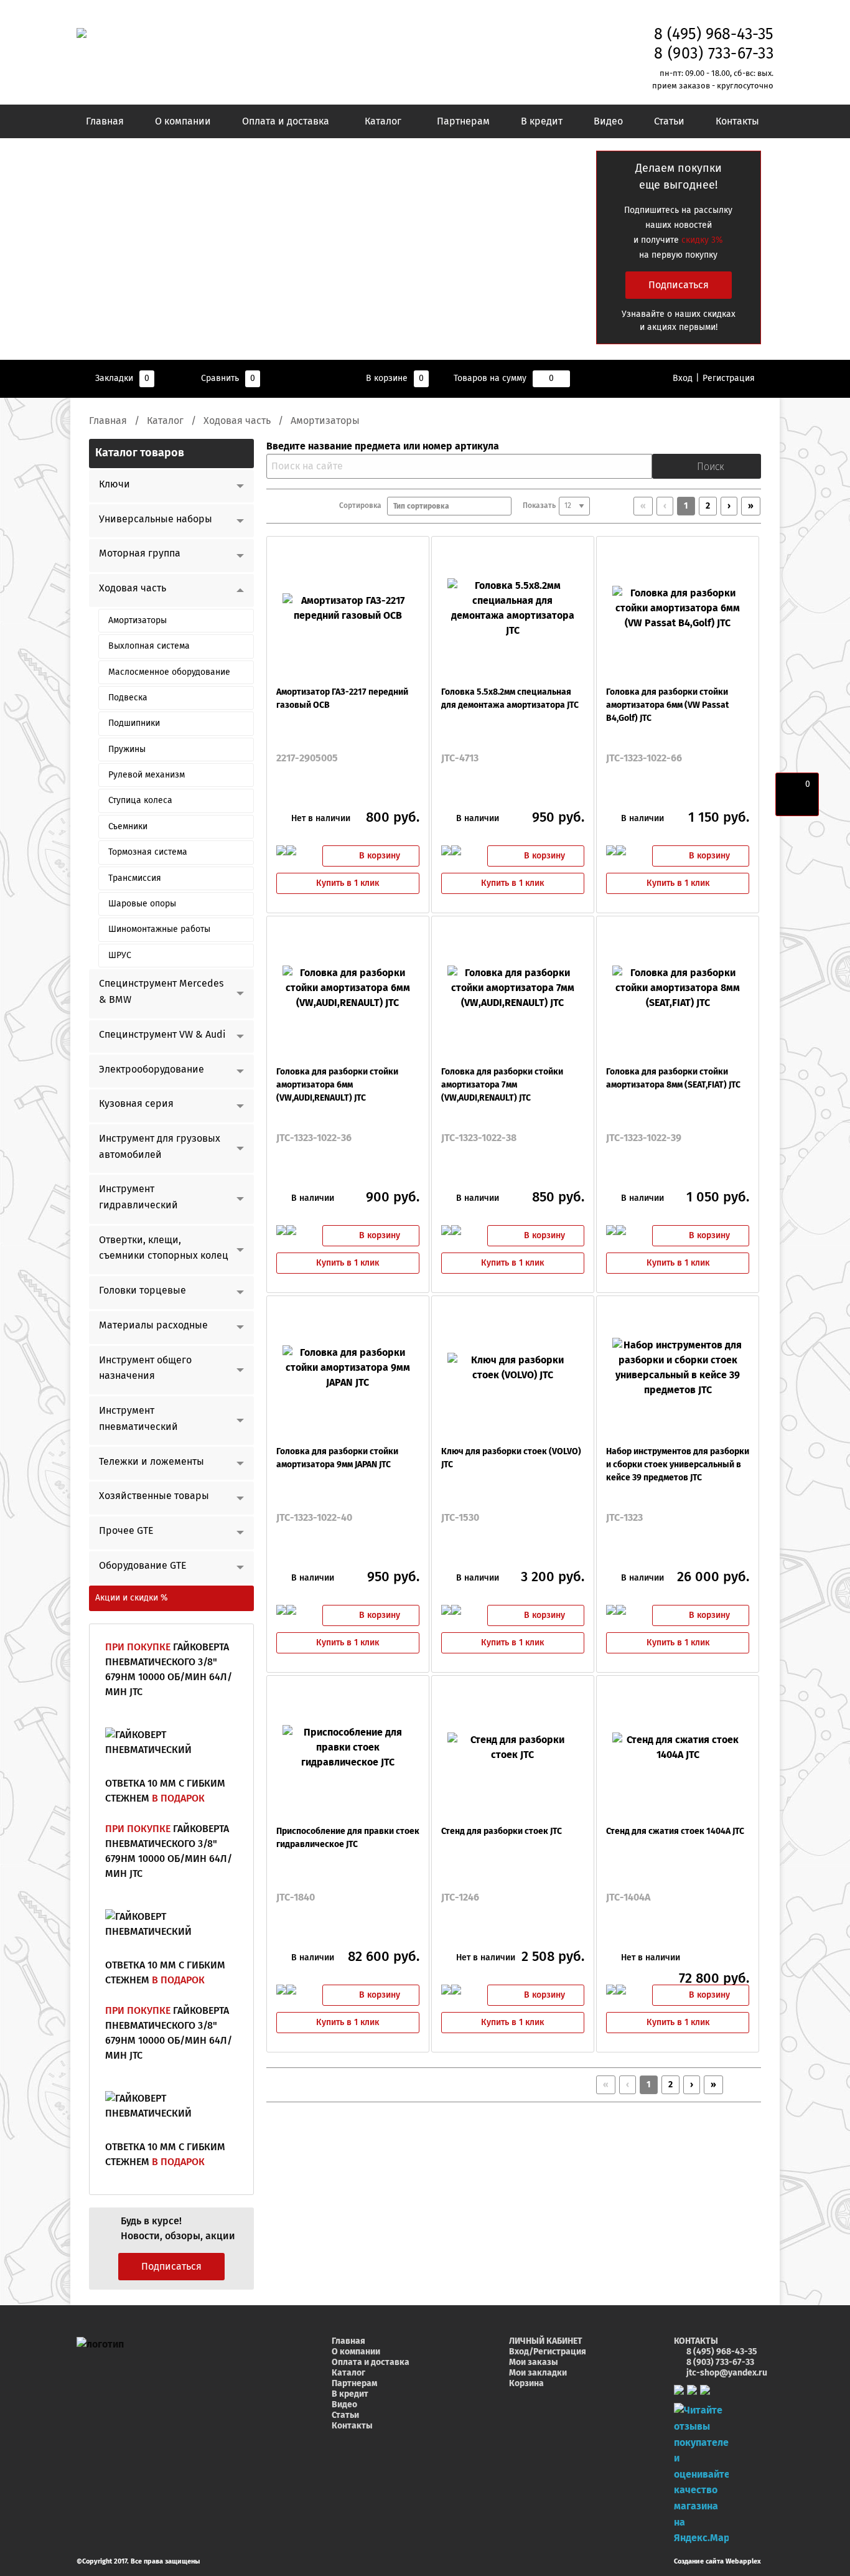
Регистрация (729, 378)
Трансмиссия (135, 878)
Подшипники (134, 723)
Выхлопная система (149, 646)
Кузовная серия (136, 1104)
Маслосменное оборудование (169, 672)
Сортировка (363, 506)
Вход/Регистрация (548, 2352)
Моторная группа (140, 553)
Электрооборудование (152, 1069)
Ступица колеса (140, 801)
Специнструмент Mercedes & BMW (161, 992)
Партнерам (463, 121)
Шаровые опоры (142, 904)
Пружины (127, 750)
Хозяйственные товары (154, 1496)
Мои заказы (534, 2362)
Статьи (669, 121)
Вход (683, 378)
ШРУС (120, 956)
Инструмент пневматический (138, 1419)
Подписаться (679, 285)
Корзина (526, 2384)
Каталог (383, 121)
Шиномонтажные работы (159, 929)
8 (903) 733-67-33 (714, 54)
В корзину (380, 856)
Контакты (737, 121)
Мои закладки (538, 2373)
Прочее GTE (126, 1531)
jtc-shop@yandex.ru (727, 2373)
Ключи (114, 484)
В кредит (542, 121)
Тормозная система (148, 852)
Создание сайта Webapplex (717, 2561)
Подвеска (128, 698)
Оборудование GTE (143, 1566)
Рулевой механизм (147, 775)
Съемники (128, 827)
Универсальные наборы (156, 519)
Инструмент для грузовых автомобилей (160, 1147)
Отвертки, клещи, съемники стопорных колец (164, 1248)
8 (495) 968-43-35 (714, 35)
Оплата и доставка (286, 121)
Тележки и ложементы (152, 1462)
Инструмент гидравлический (138, 1197)
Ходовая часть (237, 421)
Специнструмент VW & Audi (162, 1035)
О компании (183, 121)
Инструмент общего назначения (145, 1368)
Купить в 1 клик (348, 883)
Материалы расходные (153, 1325)
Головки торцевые (142, 1290)
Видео (608, 121)
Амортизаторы (138, 621)
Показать (539, 506)
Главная (105, 121)
